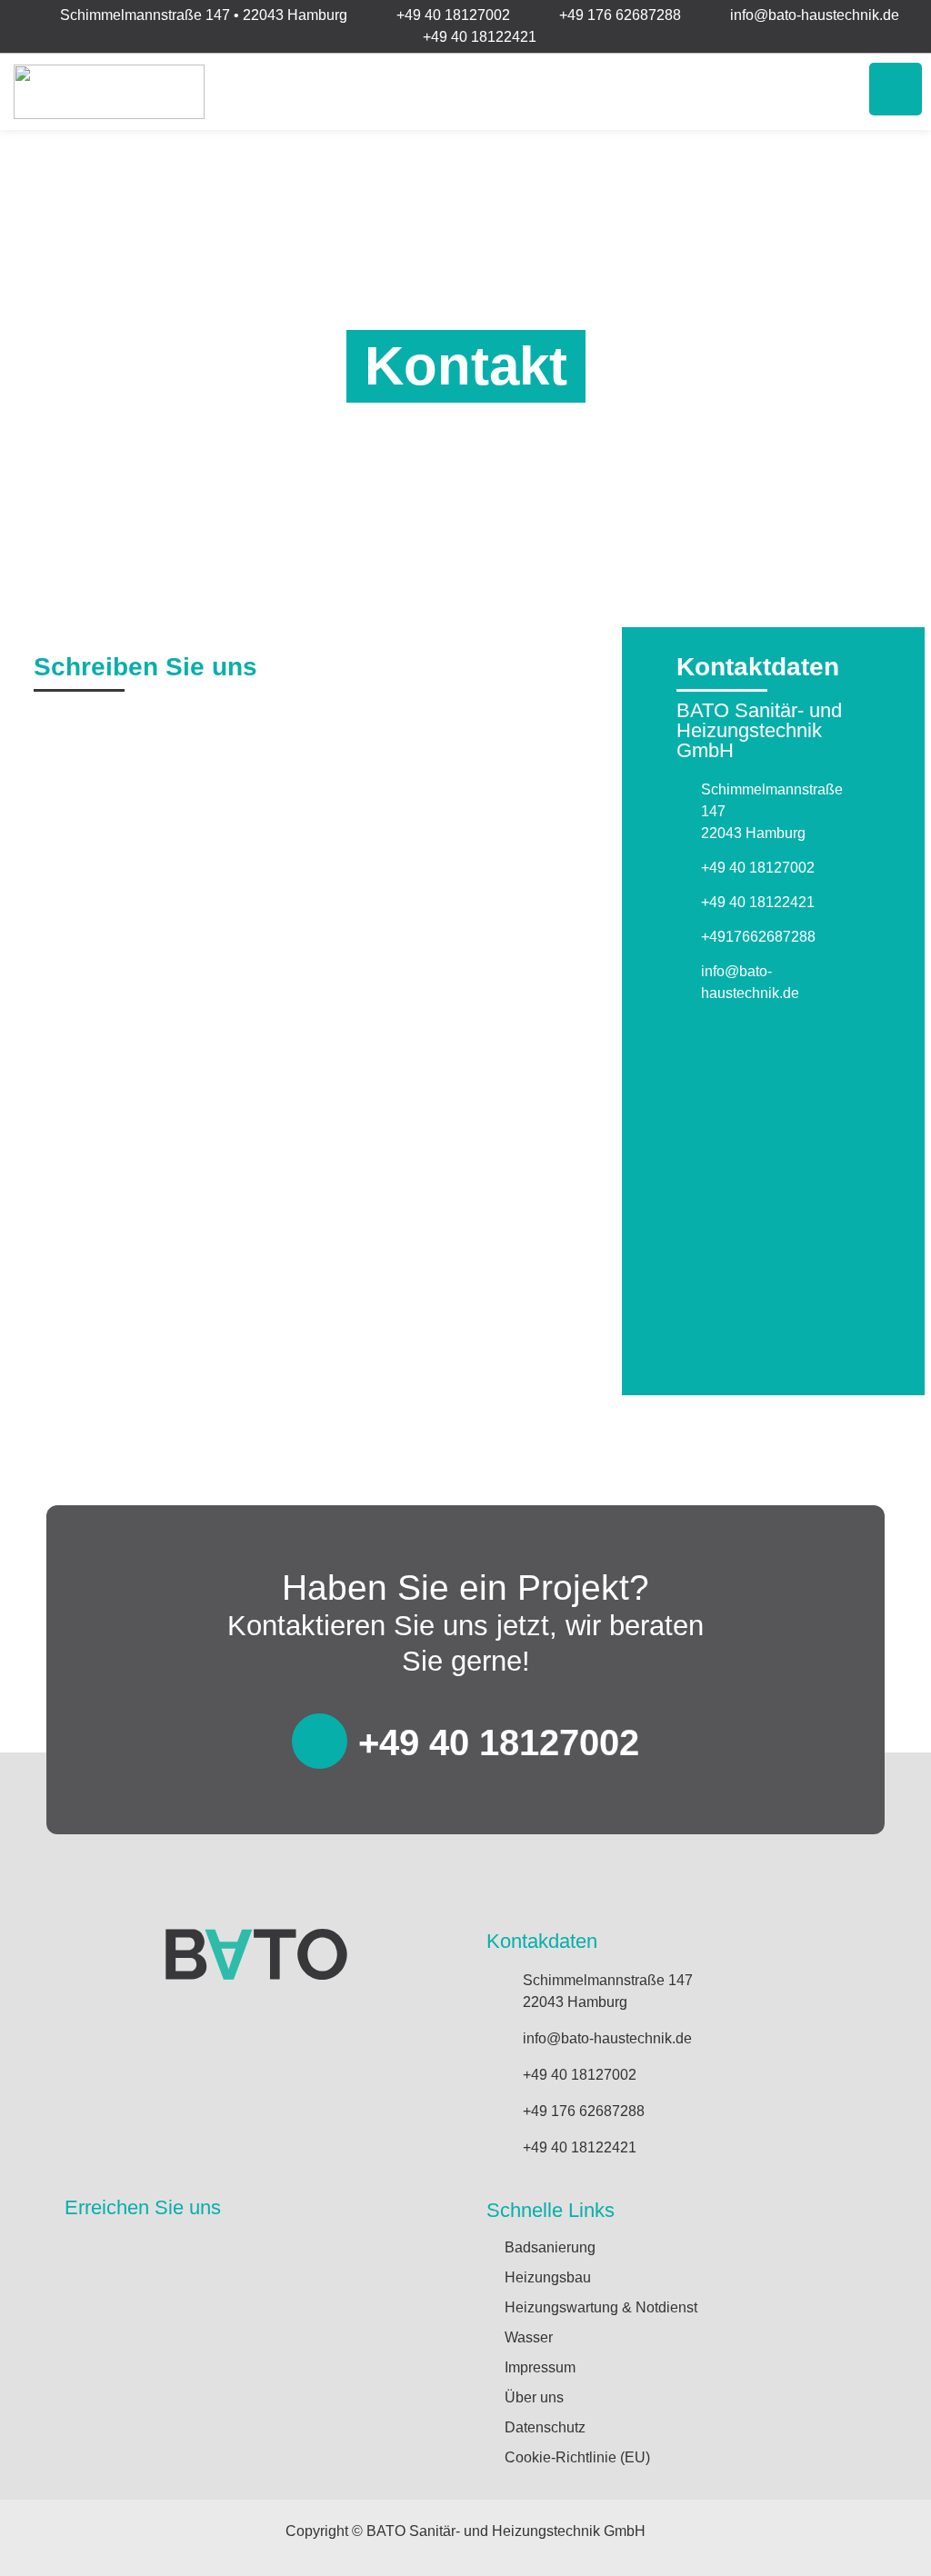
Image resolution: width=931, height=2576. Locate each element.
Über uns (534, 2397)
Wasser (529, 2337)
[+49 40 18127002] (320, 1741)
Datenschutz (545, 2427)
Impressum (540, 2367)
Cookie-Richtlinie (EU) (577, 2457)
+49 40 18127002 (499, 1742)
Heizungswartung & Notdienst (601, 2307)
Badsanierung (550, 2247)
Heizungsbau (548, 2277)
